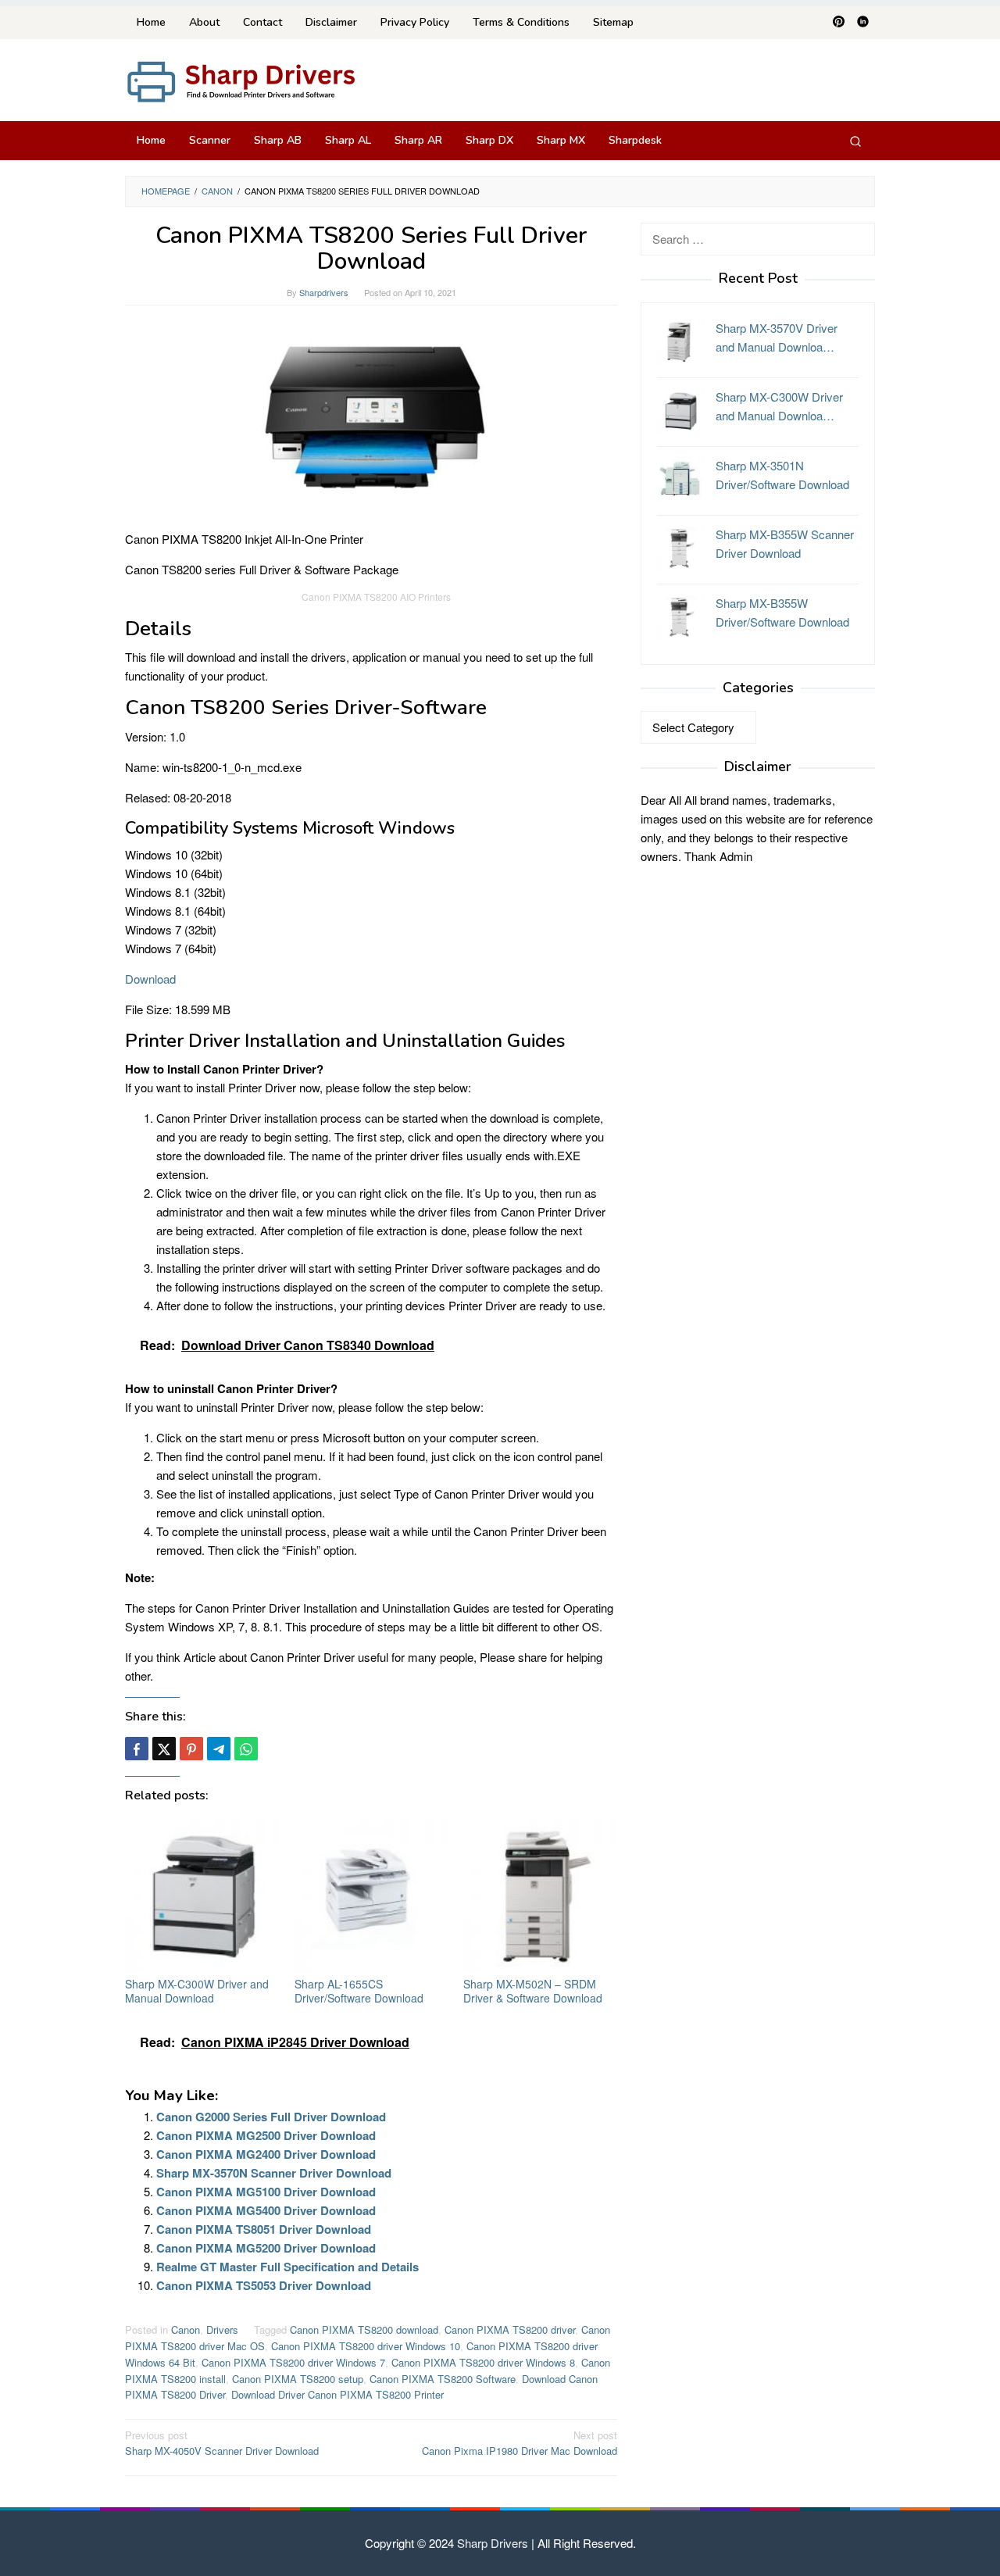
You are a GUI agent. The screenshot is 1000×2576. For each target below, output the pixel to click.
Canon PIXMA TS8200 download (364, 2329)
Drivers (222, 2329)
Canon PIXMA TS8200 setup (298, 2379)
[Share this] (137, 1749)
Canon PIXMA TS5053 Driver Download (264, 2285)
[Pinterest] (839, 23)
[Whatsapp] (246, 1749)
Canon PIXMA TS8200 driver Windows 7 (293, 2362)
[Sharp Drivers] (242, 80)
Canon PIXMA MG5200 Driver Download (266, 2248)
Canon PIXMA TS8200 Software (443, 2379)
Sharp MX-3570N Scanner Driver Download (274, 2173)
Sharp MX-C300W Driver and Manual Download (197, 1991)
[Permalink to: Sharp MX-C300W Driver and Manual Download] (202, 1896)
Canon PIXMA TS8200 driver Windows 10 (366, 2346)
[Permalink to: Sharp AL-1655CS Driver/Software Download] (371, 1896)
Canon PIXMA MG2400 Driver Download (266, 2154)
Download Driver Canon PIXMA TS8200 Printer (337, 2394)
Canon (186, 2329)
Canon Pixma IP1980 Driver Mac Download (520, 2443)
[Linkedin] (863, 23)
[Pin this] (191, 1749)
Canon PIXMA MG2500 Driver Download (266, 2135)
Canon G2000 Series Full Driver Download (271, 2117)
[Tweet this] (164, 1749)
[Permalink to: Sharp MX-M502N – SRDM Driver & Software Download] (540, 1896)
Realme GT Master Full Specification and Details (287, 2267)
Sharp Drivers (493, 2543)
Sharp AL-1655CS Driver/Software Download (359, 1991)
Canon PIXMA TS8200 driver (510, 2329)
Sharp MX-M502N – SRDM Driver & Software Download (533, 1991)
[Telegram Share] (219, 1749)
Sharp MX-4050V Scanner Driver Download (222, 2443)
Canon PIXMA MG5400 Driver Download (266, 2210)
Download (150, 979)
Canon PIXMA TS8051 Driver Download (264, 2229)
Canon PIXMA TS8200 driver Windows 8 (483, 2362)
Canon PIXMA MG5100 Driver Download (266, 2192)
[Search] (855, 141)
